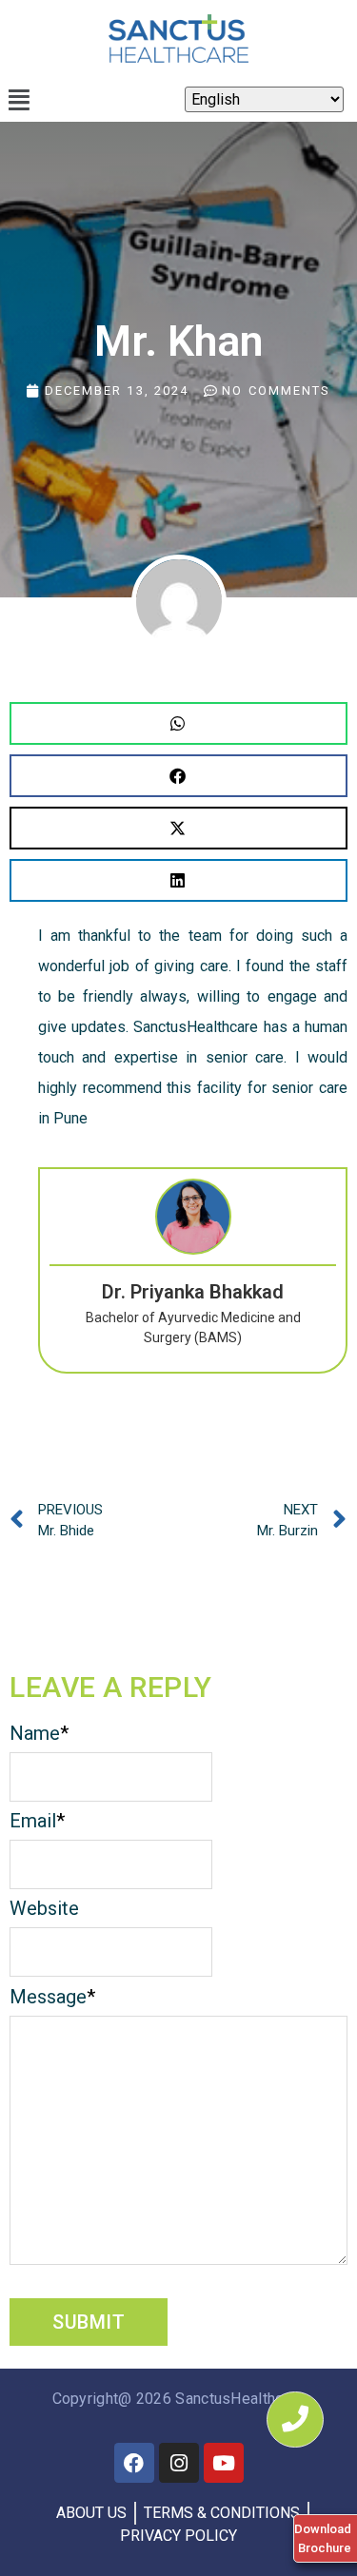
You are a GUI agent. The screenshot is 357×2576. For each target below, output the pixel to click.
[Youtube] (224, 2463)
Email (37, 1821)
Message (52, 1997)
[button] (19, 100)
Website (44, 1908)
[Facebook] (134, 2463)
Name (39, 1733)
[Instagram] (179, 2463)
